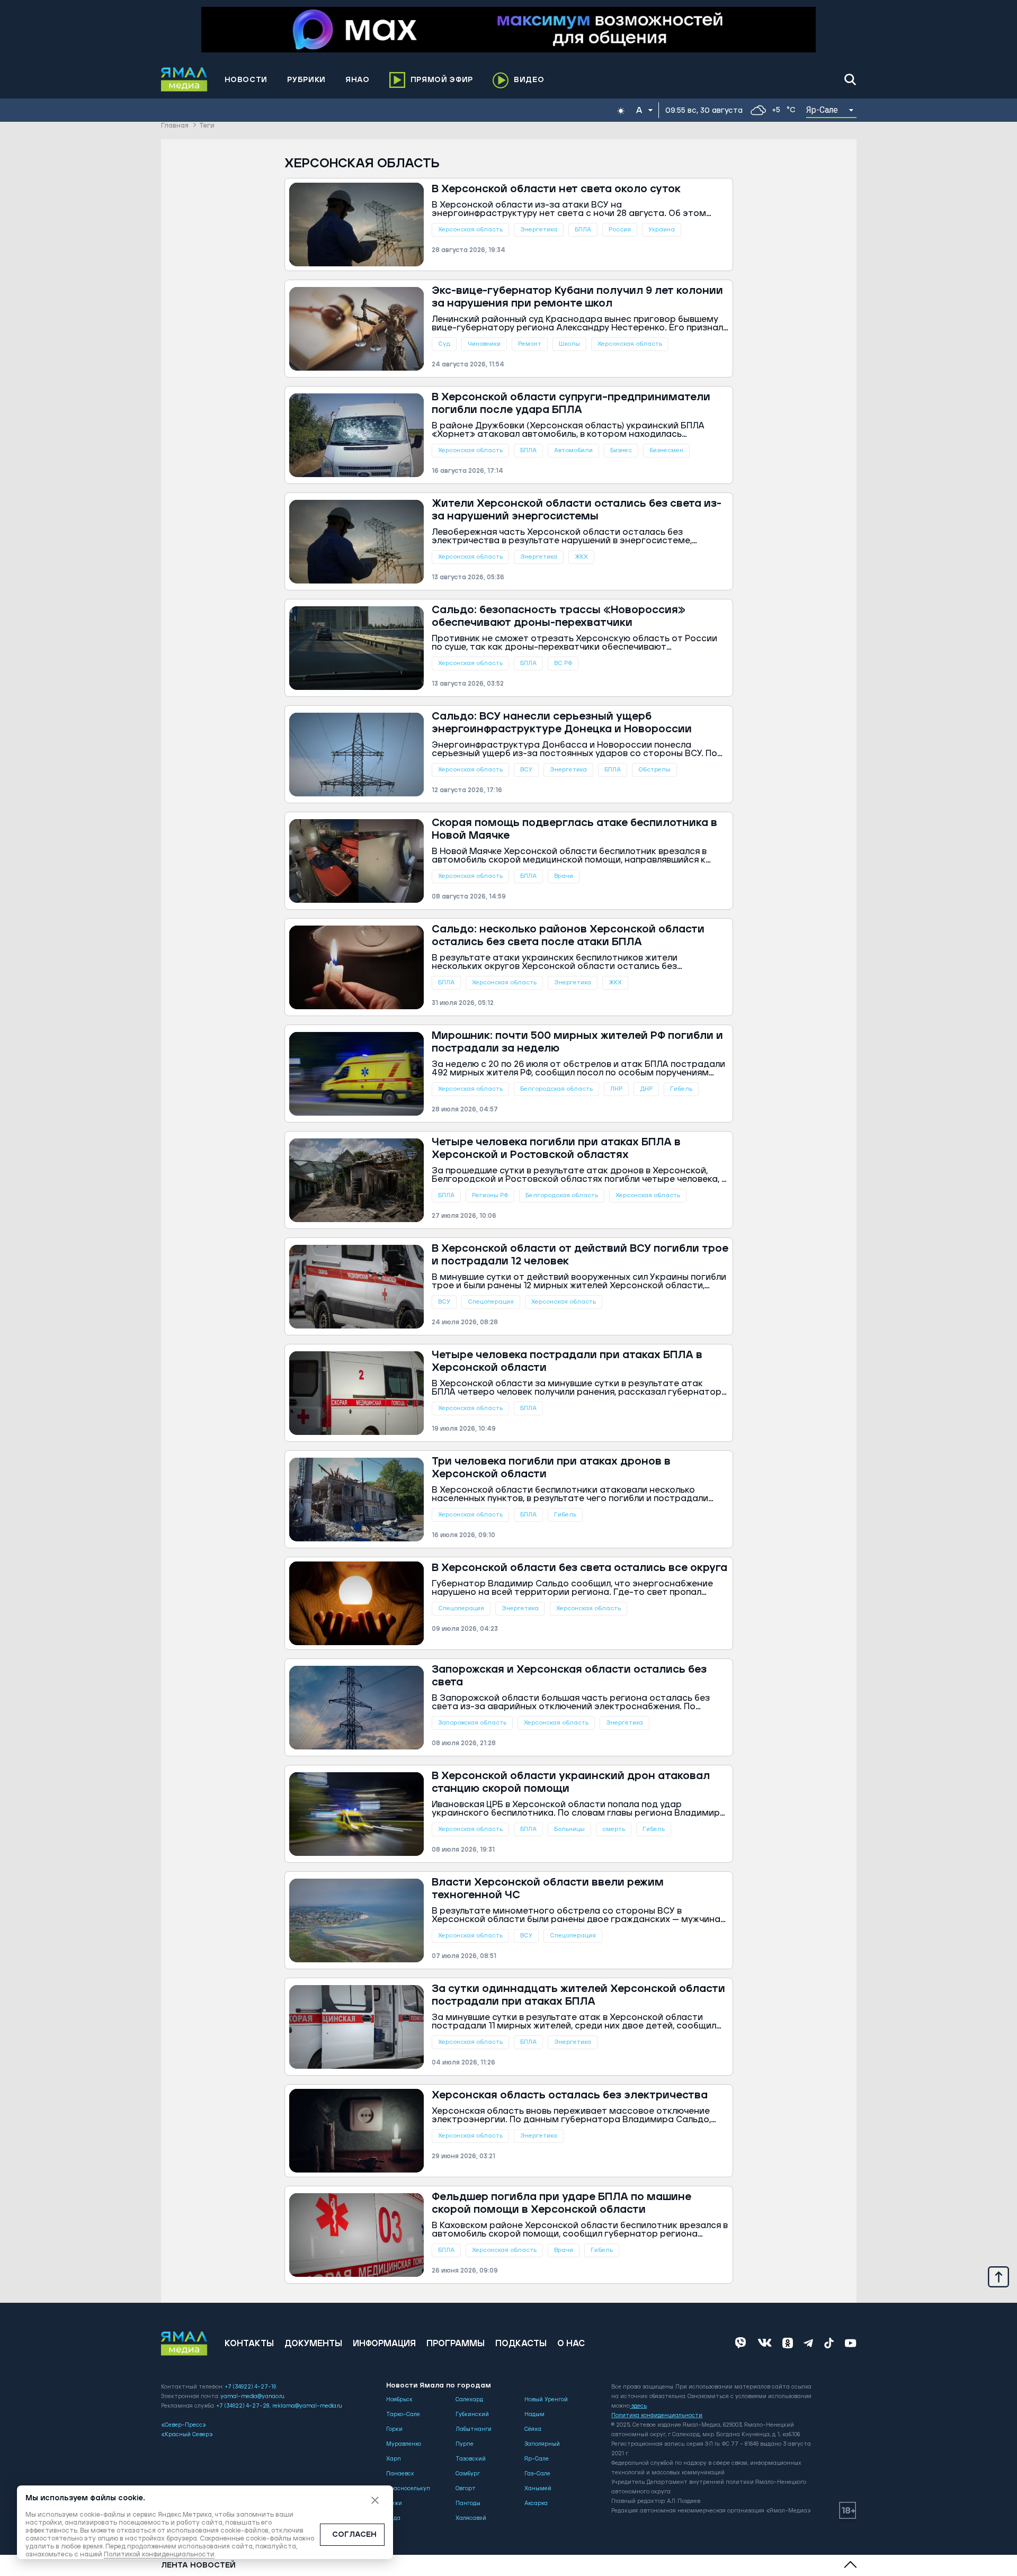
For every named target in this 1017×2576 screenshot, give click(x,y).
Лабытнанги (474, 2429)
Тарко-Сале (403, 2415)
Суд (444, 344)
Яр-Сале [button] (822, 110)
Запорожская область (472, 1723)
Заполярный (542, 2444)
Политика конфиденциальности (657, 2416)
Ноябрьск (399, 2400)
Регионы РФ (490, 1195)
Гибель (681, 1089)
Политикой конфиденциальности (159, 2555)
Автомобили (573, 450)
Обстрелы (654, 770)
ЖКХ (581, 557)
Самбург (468, 2474)
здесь (639, 2406)
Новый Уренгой (546, 2400)
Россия (620, 230)
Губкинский (472, 2415)
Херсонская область (470, 230)
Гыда (393, 2518)
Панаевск (400, 2474)
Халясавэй (471, 2518)
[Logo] (184, 79)
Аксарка (536, 2503)
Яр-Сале (537, 2459)
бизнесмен (666, 450)
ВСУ (526, 770)
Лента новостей (198, 2565)
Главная (175, 126)
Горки (394, 2429)
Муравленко (404, 2444)
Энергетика (539, 230)
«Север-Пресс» (184, 2425)
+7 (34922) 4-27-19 (250, 2387)
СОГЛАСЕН (354, 2535)
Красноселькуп (408, 2489)
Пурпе (465, 2444)
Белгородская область (556, 1089)
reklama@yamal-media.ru (307, 2406)
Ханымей (538, 2489)
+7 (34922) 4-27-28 (243, 2406)
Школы (569, 344)
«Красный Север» (187, 2435)
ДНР (646, 1089)
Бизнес (621, 450)
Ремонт (530, 344)
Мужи (394, 2503)
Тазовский (471, 2459)
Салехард (469, 2400)
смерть (614, 1829)
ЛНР (616, 1089)
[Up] (998, 2276)
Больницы (569, 1829)
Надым (534, 2415)
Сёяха (533, 2429)
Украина (662, 230)
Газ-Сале (537, 2474)
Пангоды (468, 2503)
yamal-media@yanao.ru (252, 2397)
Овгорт (466, 2489)
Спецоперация (491, 1302)
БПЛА (583, 230)
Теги (207, 126)
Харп (394, 2459)
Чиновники (484, 344)
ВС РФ (563, 663)
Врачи (564, 876)
